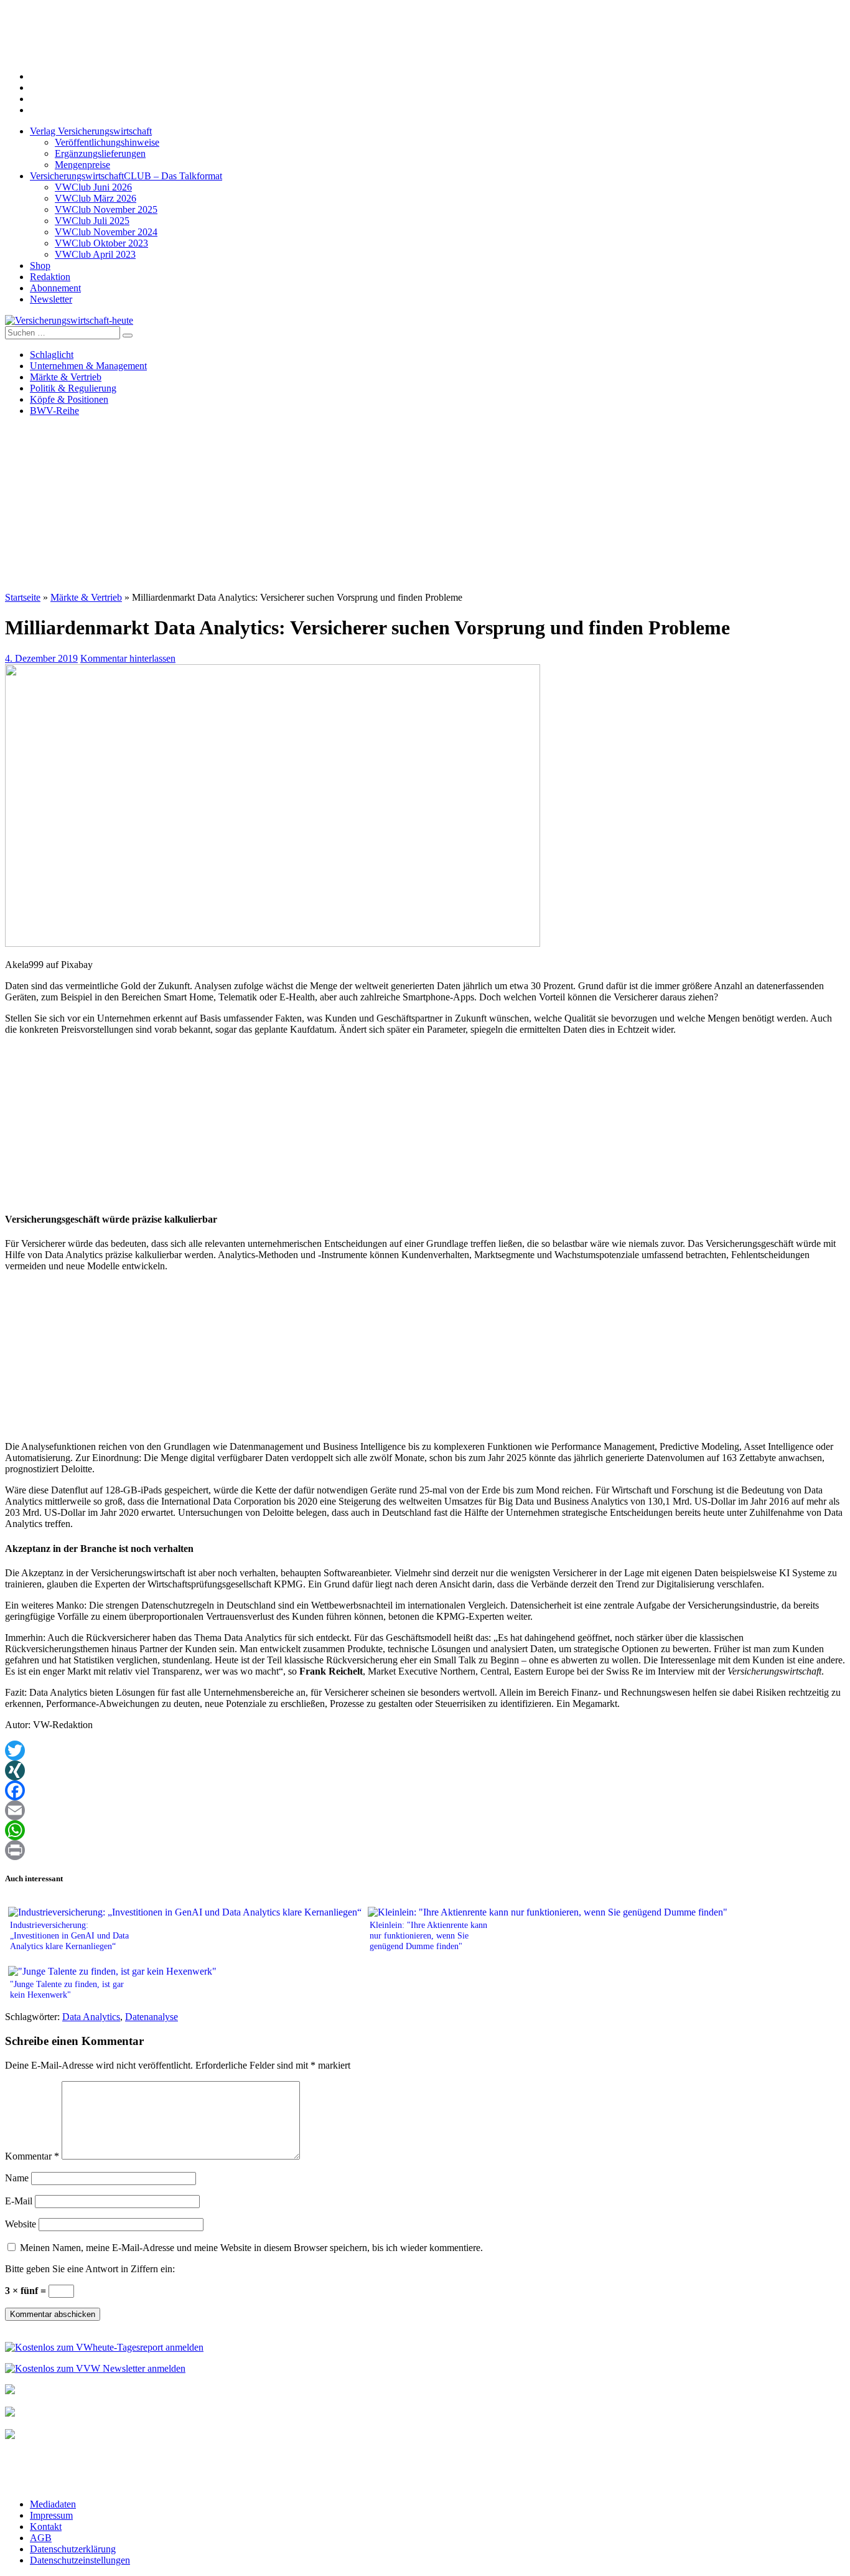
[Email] (425, 1810)
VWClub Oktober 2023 (101, 243)
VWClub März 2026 (96, 198)
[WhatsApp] (425, 1830)
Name (17, 2178)
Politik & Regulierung (73, 388)
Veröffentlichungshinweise (107, 142)
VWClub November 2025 (106, 209)
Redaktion (50, 277)
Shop (40, 266)
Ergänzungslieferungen (100, 153)
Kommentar (32, 2156)
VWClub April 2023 (95, 254)
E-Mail (19, 2201)
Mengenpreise (82, 165)
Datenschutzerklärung (73, 2549)
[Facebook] (425, 1790)
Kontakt (46, 2527)
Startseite (23, 597)
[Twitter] (425, 1751)
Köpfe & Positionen (69, 399)
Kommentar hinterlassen (128, 658)
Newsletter (51, 299)
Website (21, 2224)
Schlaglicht (52, 355)
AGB (41, 2538)
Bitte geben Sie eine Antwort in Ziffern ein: (90, 2269)
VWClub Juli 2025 (92, 221)
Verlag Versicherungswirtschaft (91, 131)
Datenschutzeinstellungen (80, 2560)
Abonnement (55, 288)
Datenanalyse (152, 2017)
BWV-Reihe (54, 411)
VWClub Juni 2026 (93, 187)
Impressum (51, 2515)
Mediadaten (53, 2504)
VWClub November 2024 (106, 232)
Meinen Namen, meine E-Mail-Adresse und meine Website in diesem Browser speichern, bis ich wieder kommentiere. (251, 2248)
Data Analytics (91, 2017)
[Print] (425, 1850)
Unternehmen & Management (88, 366)
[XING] (425, 1770)
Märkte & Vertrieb (66, 377)
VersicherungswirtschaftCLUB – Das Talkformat (126, 176)
